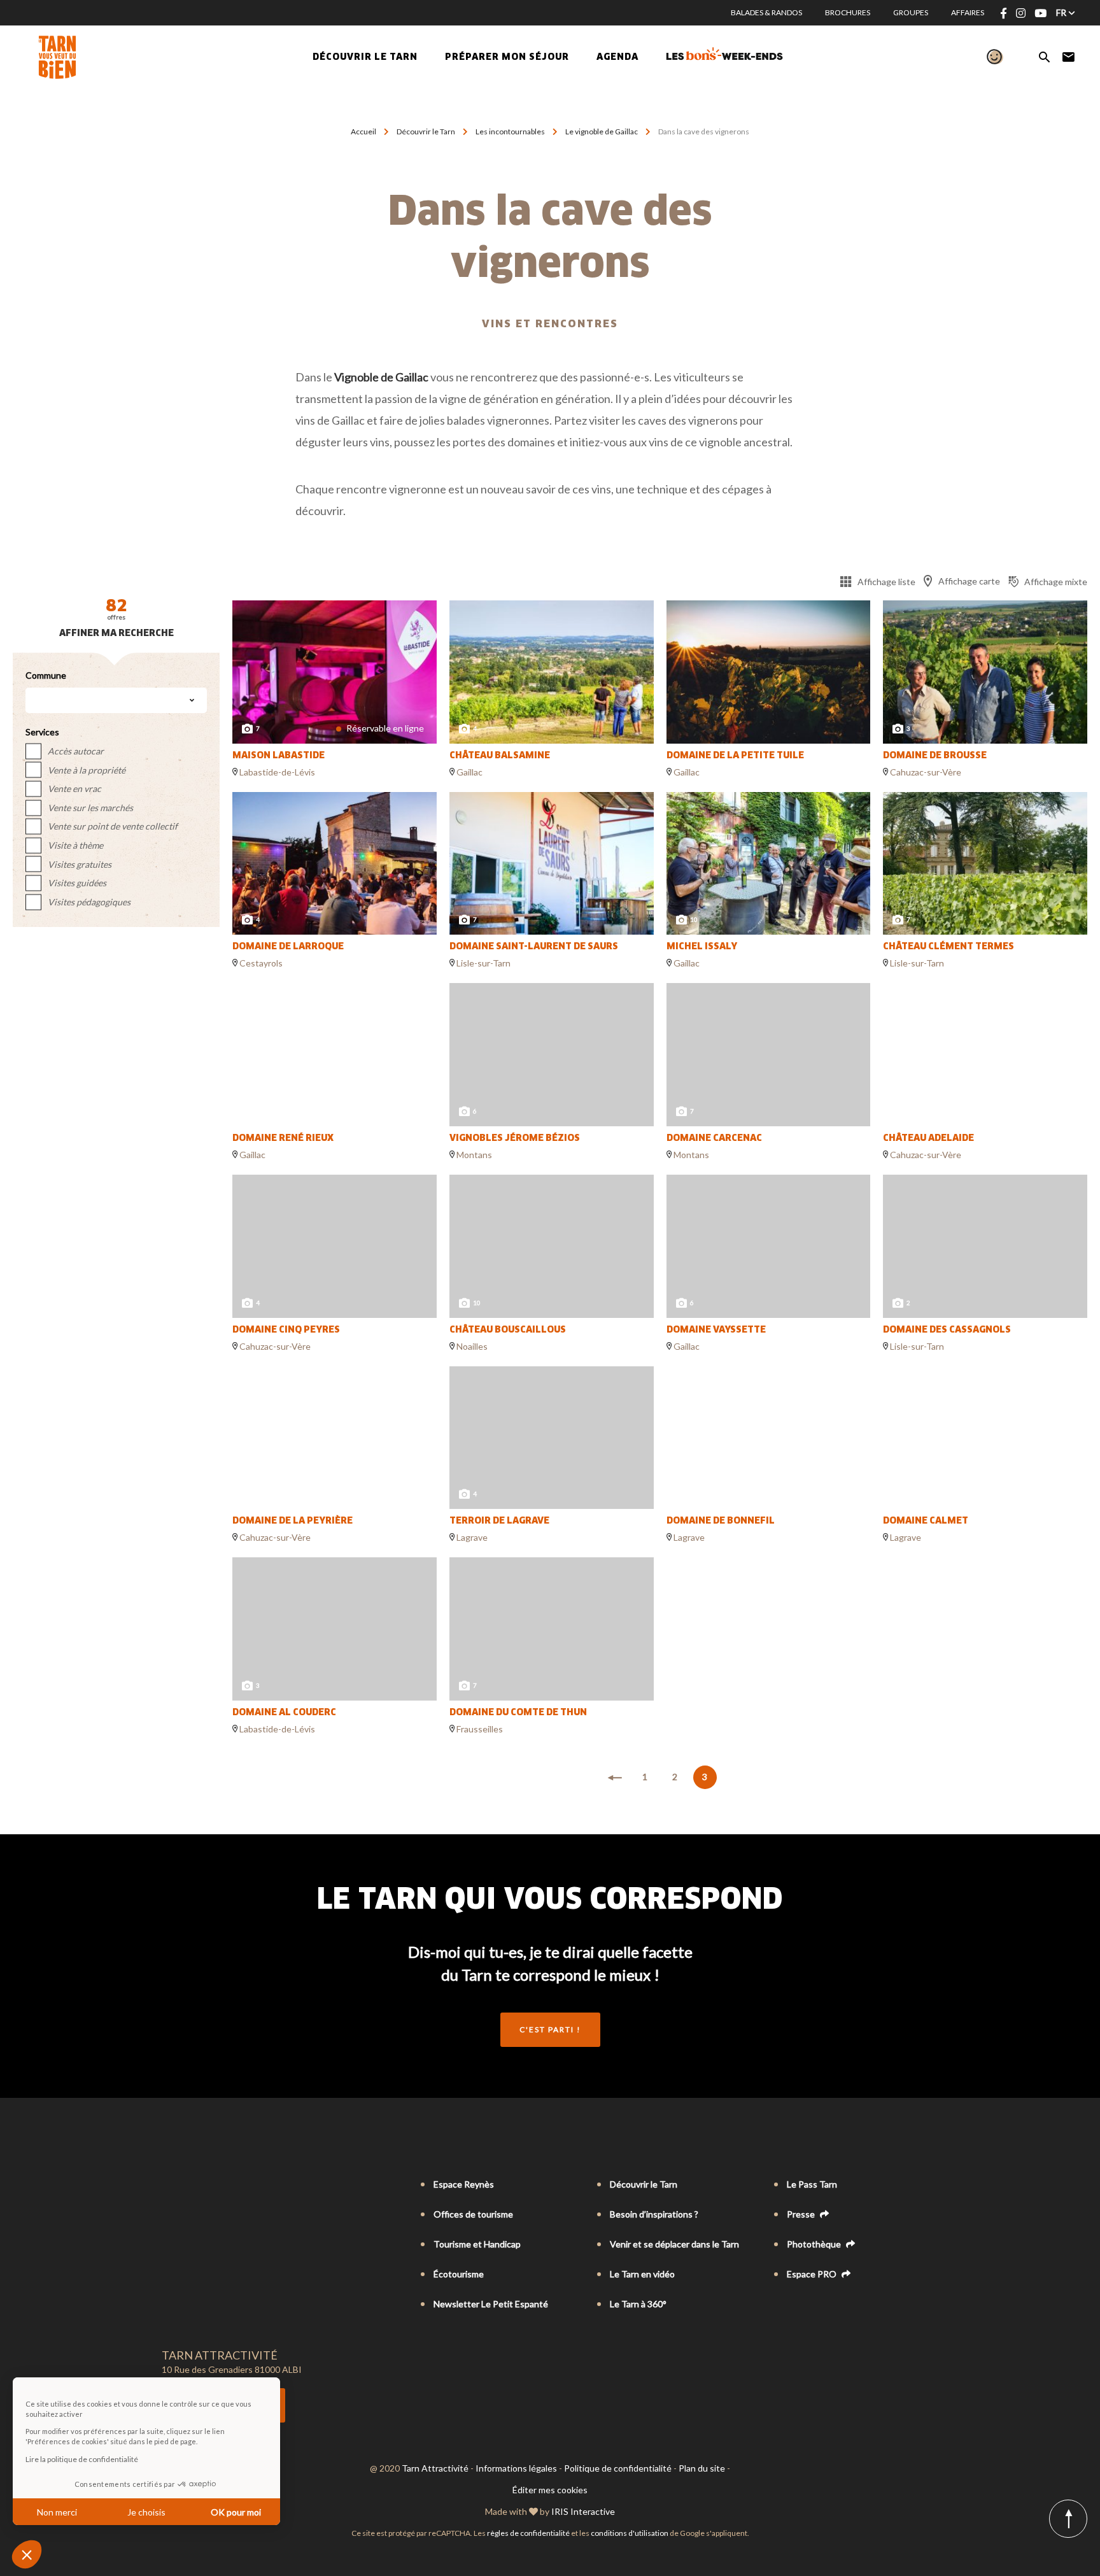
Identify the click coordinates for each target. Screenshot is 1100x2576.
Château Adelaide (928, 1138)
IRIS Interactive (583, 2511)
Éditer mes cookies (550, 2490)
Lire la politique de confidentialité (82, 2459)
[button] (27, 2554)
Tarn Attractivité (435, 2468)
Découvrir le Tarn (365, 57)
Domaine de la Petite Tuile (735, 756)
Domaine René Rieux (283, 1138)
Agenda (617, 57)
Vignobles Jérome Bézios (515, 1138)
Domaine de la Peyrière (293, 1521)
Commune (46, 675)
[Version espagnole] (222, 2185)
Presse (802, 2214)
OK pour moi (236, 2512)
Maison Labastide (279, 756)
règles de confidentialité (528, 2533)
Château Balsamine (500, 756)
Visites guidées (77, 883)
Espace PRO (813, 2274)
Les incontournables (510, 131)
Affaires (968, 12)
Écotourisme (459, 2274)
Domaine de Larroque (288, 947)
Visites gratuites (80, 864)
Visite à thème (75, 845)
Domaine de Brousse (935, 756)
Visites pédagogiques (89, 902)
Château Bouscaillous (508, 1330)
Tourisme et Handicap (477, 2244)
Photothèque (815, 2244)
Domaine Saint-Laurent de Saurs (534, 947)
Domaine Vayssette (716, 1330)
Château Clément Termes (948, 947)
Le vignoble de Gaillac (602, 131)
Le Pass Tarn (812, 2184)
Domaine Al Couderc (284, 1713)
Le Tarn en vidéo (642, 2274)
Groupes (911, 12)
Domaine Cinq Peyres (286, 1330)
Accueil (363, 131)
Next (421, 672)
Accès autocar (76, 751)
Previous (248, 672)
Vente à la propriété (87, 770)
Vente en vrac (74, 789)
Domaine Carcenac (714, 1138)
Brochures (848, 12)
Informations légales (516, 2468)
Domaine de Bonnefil (721, 1521)
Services (42, 732)
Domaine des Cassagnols (947, 1330)
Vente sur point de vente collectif (113, 826)
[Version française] (168, 2185)
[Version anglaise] (186, 2185)
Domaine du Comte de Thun (518, 1713)
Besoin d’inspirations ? (654, 2214)
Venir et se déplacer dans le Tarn (674, 2244)
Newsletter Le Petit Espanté (491, 2304)
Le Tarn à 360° (638, 2304)
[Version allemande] (204, 2185)
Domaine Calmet (926, 1521)
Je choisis (146, 2512)
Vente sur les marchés (90, 808)
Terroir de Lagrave (499, 1521)
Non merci (57, 2512)
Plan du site (702, 2468)
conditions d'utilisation (630, 2533)
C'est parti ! (550, 2029)
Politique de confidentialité (618, 2468)
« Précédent (615, 1778)
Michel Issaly (702, 947)
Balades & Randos (766, 12)
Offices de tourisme (473, 2214)
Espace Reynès (464, 2184)
